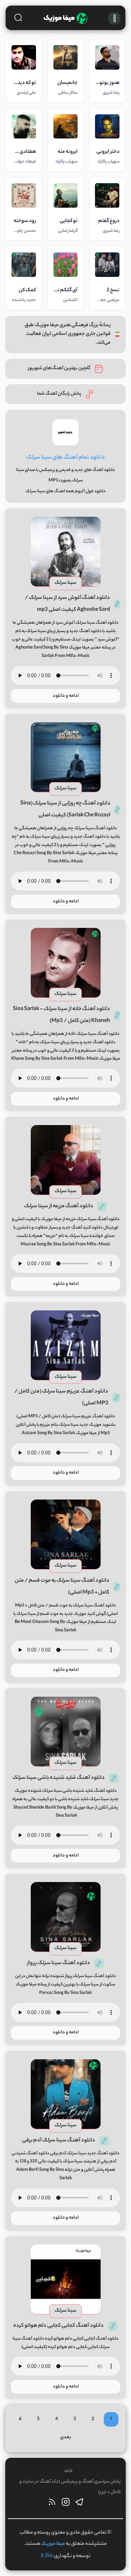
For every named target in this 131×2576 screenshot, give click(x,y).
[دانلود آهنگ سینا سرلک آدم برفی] (66, 2094)
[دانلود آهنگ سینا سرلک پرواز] (66, 1917)
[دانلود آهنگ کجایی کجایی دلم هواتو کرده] (66, 2280)
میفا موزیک (53, 2544)
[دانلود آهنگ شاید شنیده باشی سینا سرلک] (66, 1732)
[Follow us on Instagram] (66, 2504)
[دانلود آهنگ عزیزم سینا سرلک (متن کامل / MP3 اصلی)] (66, 1345)
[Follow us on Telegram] (79, 2504)
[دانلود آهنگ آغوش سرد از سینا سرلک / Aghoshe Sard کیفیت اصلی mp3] (66, 552)
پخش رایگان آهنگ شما (59, 394)
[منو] (114, 18)
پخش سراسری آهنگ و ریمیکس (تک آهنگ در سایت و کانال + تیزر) (70, 2487)
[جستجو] (18, 17)
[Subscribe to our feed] (52, 2504)
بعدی (66, 2437)
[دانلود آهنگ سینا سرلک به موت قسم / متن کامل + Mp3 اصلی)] (66, 1534)
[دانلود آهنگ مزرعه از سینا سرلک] (66, 1160)
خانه (68, 2471)
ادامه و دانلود (66, 696)
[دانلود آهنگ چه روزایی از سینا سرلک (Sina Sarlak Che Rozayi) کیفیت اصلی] (66, 757)
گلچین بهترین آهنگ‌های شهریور (59, 368)
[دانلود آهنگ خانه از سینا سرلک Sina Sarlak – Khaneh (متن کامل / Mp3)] (66, 963)
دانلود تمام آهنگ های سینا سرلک (65, 458)
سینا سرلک (65, 583)
